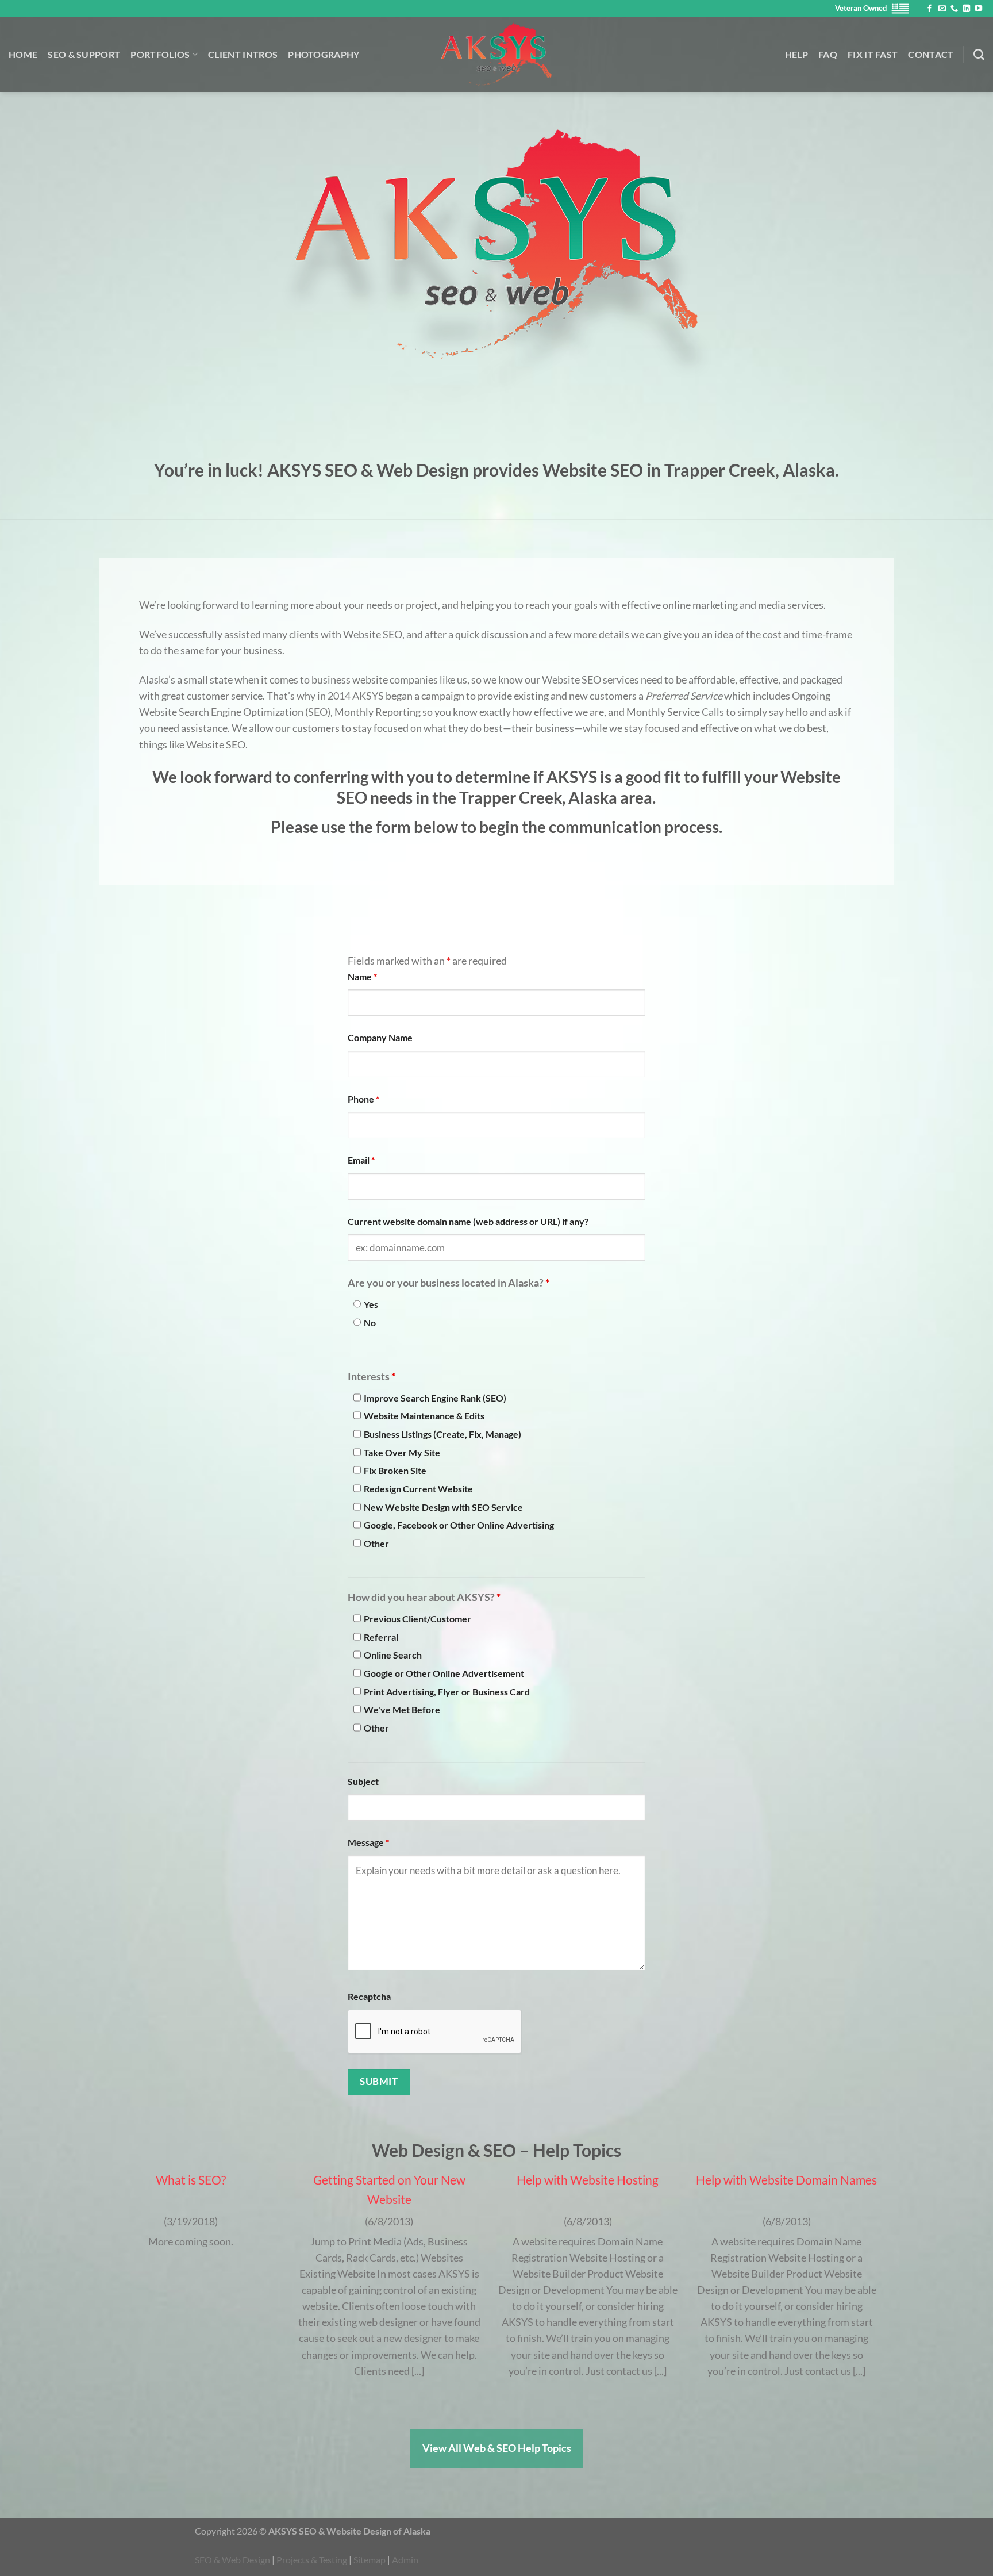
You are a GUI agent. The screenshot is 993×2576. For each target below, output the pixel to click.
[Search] (979, 55)
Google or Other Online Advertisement (444, 1673)
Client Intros (243, 54)
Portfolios (160, 54)
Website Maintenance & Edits (424, 1416)
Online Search (393, 1655)
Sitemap (370, 2560)
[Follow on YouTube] (978, 9)
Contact (931, 54)
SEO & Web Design (232, 2560)
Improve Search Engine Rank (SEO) (435, 1398)
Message (368, 1842)
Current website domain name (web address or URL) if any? (468, 1221)
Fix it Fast (873, 54)
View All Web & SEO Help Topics (497, 2448)
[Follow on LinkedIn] (966, 9)
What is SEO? (191, 2180)
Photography (324, 54)
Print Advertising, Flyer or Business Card (447, 1692)
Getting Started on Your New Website (389, 2189)
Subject (363, 1781)
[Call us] (954, 9)
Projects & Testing (312, 2560)
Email (361, 1160)
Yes (371, 1304)
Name (362, 976)
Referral (381, 1637)
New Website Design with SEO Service (443, 1507)
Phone (363, 1099)
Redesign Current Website (418, 1489)
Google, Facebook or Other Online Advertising (459, 1525)
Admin (405, 2560)
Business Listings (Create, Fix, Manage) (442, 1434)
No (370, 1322)
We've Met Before (402, 1709)
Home (23, 54)
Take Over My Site (402, 1452)
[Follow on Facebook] (930, 9)
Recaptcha (369, 1996)
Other (376, 1543)
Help (796, 54)
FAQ (828, 54)
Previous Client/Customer (417, 1619)
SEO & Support (84, 54)
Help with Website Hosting (588, 2180)
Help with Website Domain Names (786, 2180)
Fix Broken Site (395, 1470)
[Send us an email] (942, 9)
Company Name (380, 1037)
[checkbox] (357, 1398)
